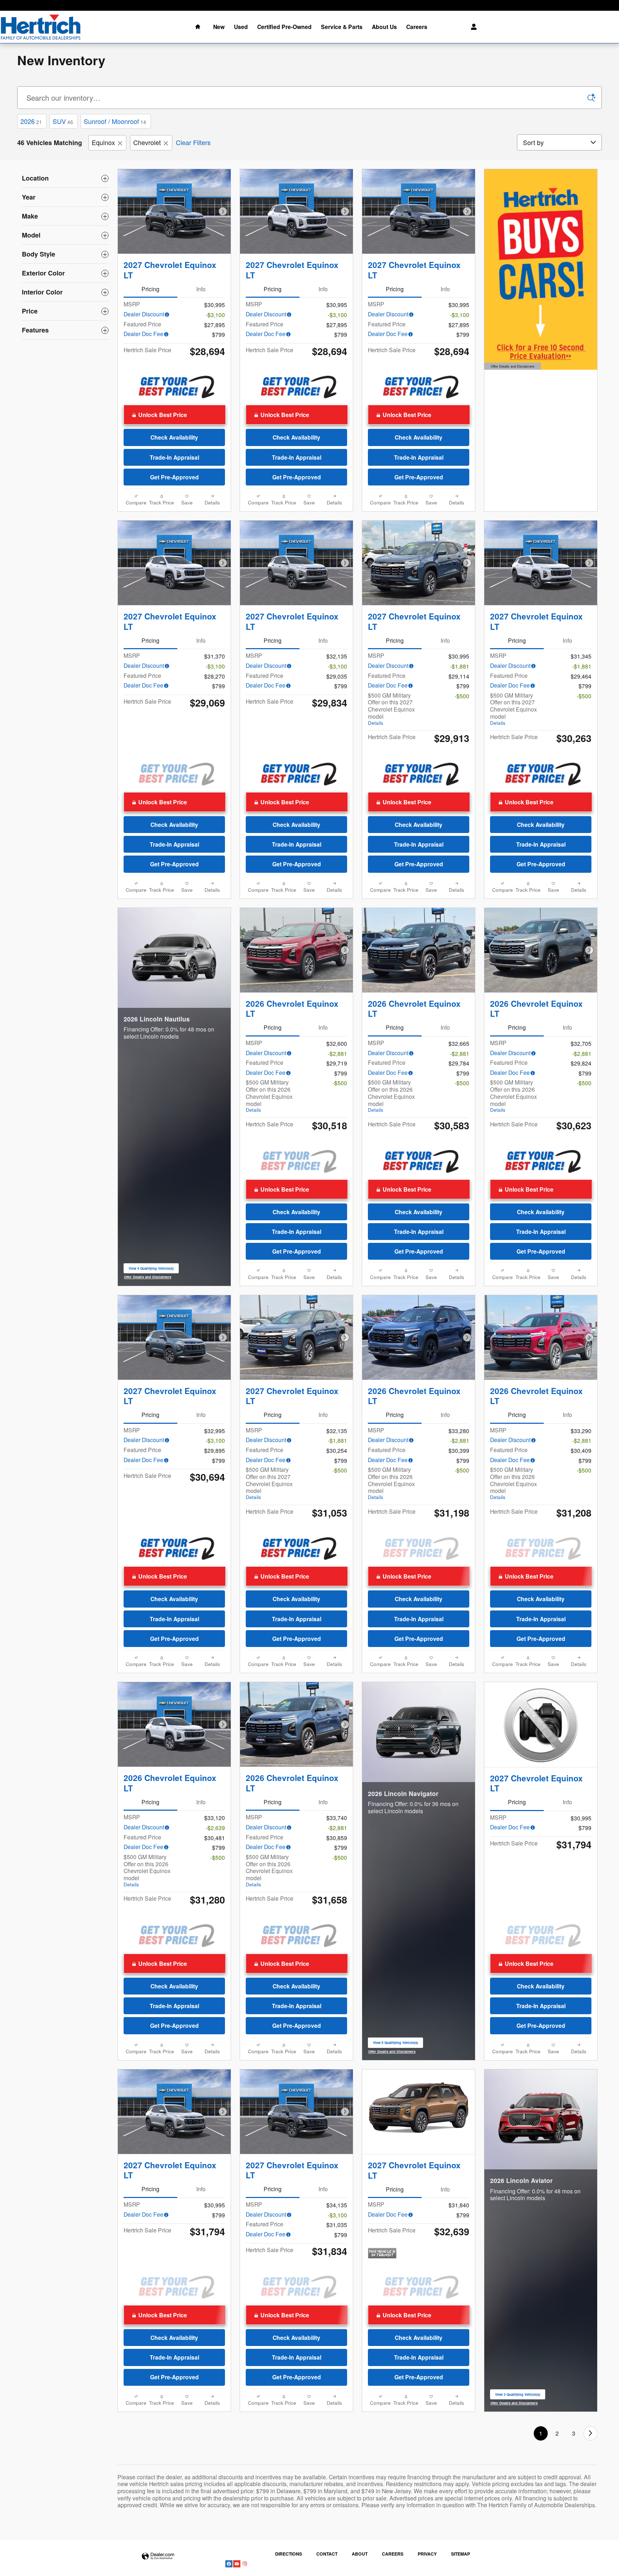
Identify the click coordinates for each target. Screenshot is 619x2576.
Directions (289, 2554)
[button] (175, 415)
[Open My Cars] (472, 27)
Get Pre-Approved (174, 477)
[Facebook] (229, 2563)
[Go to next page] (591, 2433)
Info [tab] (201, 289)
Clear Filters (193, 142)
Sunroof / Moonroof (115, 121)
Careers (417, 27)
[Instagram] (245, 2563)
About (360, 2554)
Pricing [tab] (150, 289)
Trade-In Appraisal (174, 457)
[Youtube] (237, 2563)
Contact (327, 2554)
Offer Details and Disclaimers (512, 367)
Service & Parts (342, 27)
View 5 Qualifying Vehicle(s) (395, 2044)
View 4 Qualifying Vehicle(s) (151, 1270)
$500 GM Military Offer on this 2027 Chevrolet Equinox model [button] (391, 709)
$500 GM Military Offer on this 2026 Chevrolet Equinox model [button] (269, 1096)
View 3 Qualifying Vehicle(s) (518, 2396)
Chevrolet (147, 142)
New (219, 27)
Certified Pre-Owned (284, 27)
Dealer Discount (144, 314)
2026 (31, 121)
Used (241, 27)
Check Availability (174, 437)
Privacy (427, 2554)
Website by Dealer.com (158, 2556)
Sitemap (460, 2554)
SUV (63, 121)
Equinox (103, 142)
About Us (384, 27)
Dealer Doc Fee (143, 334)
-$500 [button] (462, 696)
